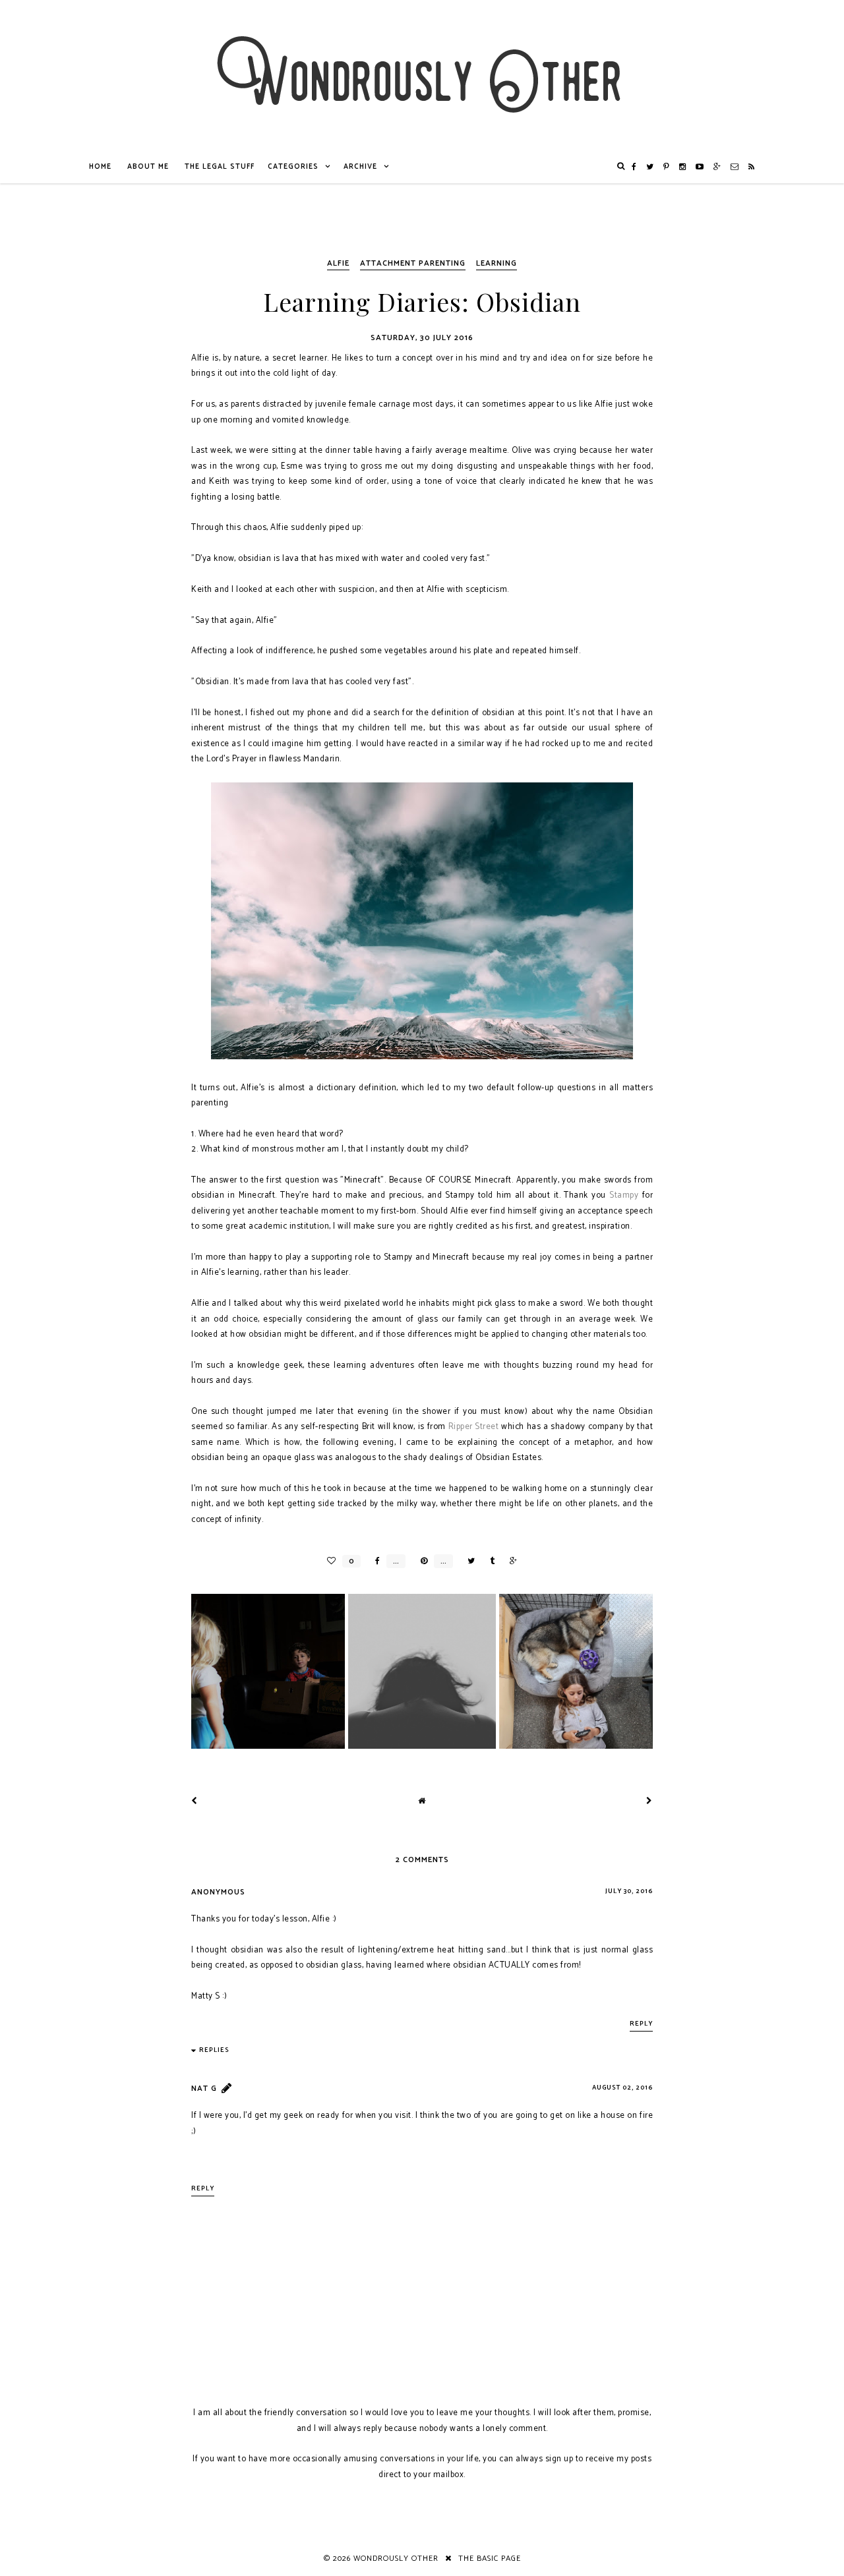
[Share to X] (468, 1561)
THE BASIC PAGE (490, 2559)
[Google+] (717, 167)
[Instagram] (683, 167)
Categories (293, 167)
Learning (497, 263)
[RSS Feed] (752, 167)
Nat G (204, 2089)
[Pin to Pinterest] (421, 1561)
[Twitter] (650, 167)
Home (100, 167)
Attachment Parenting (413, 263)
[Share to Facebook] (374, 1561)
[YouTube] (700, 167)
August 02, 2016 (622, 2088)
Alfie (338, 263)
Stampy (624, 1195)
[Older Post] (649, 1801)
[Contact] (735, 167)
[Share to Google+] (510, 1561)
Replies (214, 2050)
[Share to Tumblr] (489, 1561)
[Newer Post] (195, 1801)
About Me (148, 167)
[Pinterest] (667, 167)
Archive (360, 167)
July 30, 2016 (629, 1891)
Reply (641, 2024)
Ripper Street (474, 1427)
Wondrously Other (396, 2559)
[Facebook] (634, 167)
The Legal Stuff (220, 167)
